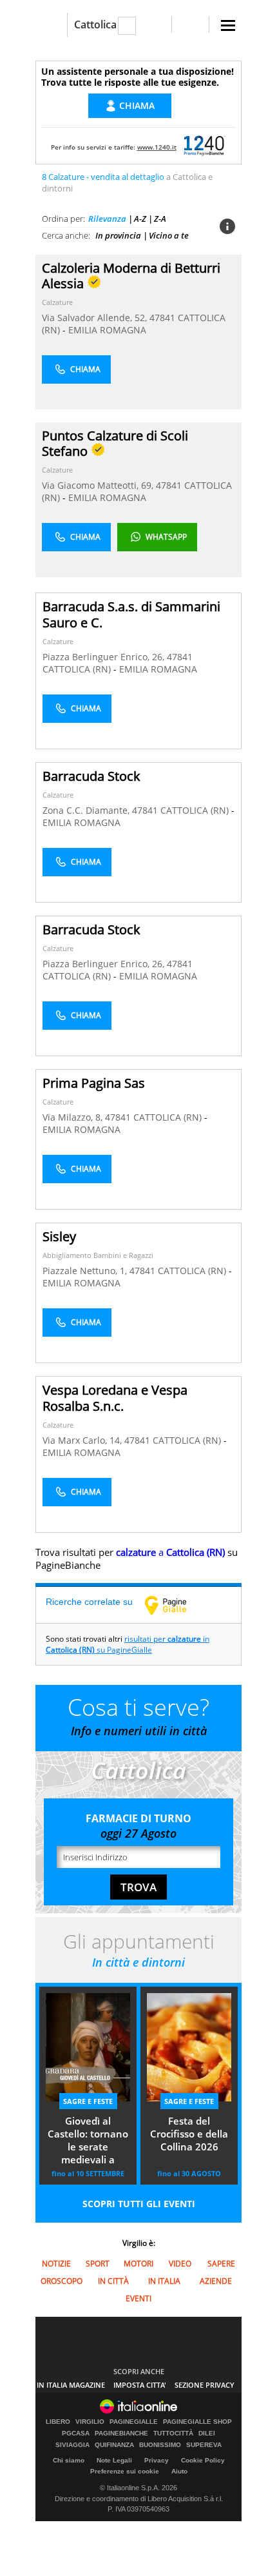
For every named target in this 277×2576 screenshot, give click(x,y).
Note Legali (114, 2460)
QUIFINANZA (114, 2445)
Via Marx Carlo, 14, (83, 1440)
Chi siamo (69, 2460)
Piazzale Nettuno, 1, (86, 1271)
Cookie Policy (203, 2460)
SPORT (98, 2264)
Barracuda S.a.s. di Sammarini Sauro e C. (131, 615)
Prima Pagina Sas (94, 1083)
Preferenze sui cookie (125, 2471)
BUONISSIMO (160, 2445)
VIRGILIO (90, 2422)
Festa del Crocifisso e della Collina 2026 (189, 2134)
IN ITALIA (164, 2281)
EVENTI (138, 2298)
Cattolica (95, 25)
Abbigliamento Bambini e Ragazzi (98, 1255)
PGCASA (76, 2433)
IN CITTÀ (113, 2281)
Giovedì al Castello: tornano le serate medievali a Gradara (88, 2141)
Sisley (59, 1236)
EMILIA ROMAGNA (107, 330)
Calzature (57, 302)
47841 (162, 318)
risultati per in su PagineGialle (128, 1644)
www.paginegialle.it (175, 1605)
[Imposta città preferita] (51, 25)
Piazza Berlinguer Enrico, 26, (105, 657)
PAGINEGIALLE (134, 2422)
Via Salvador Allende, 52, (96, 318)
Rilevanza (107, 219)
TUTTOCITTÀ (173, 2433)
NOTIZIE (56, 2264)
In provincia (118, 235)
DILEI (207, 2433)
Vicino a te (169, 235)
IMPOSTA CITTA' (140, 2385)
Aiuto (179, 2471)
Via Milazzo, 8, (74, 1117)
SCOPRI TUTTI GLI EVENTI (139, 2204)
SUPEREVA (204, 2445)
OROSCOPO (62, 2281)
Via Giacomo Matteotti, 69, (99, 485)
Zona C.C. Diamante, (87, 810)
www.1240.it (157, 147)
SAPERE (221, 2264)
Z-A (160, 219)
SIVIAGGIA (72, 2445)
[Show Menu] (228, 25)
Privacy (157, 2460)
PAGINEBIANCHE (121, 2433)
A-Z (140, 219)
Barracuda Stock (91, 776)
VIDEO (180, 2264)
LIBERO (58, 2422)
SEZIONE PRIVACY (205, 2385)
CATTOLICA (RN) (78, 669)
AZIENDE (216, 2281)
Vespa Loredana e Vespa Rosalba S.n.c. (115, 1398)
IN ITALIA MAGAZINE (71, 2385)
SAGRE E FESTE (88, 2101)
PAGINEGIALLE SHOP (197, 2422)
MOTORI (138, 2264)
